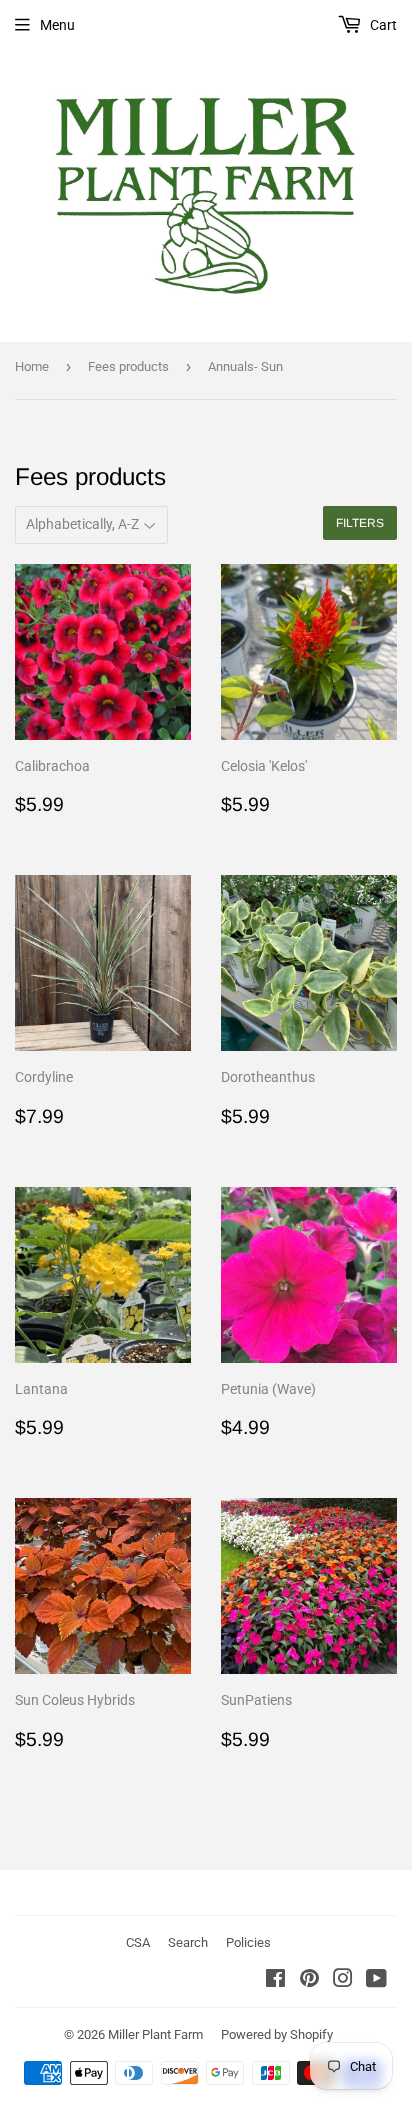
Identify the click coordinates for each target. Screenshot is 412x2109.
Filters (360, 523)
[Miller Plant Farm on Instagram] (343, 1981)
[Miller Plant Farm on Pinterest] (309, 1981)
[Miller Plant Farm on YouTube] (376, 1981)
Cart (382, 25)
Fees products (128, 366)
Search (188, 1942)
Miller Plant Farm (155, 2034)
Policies (248, 1942)
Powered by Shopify (277, 2034)
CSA (138, 1942)
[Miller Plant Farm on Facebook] (275, 1981)
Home (32, 366)
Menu (57, 25)
